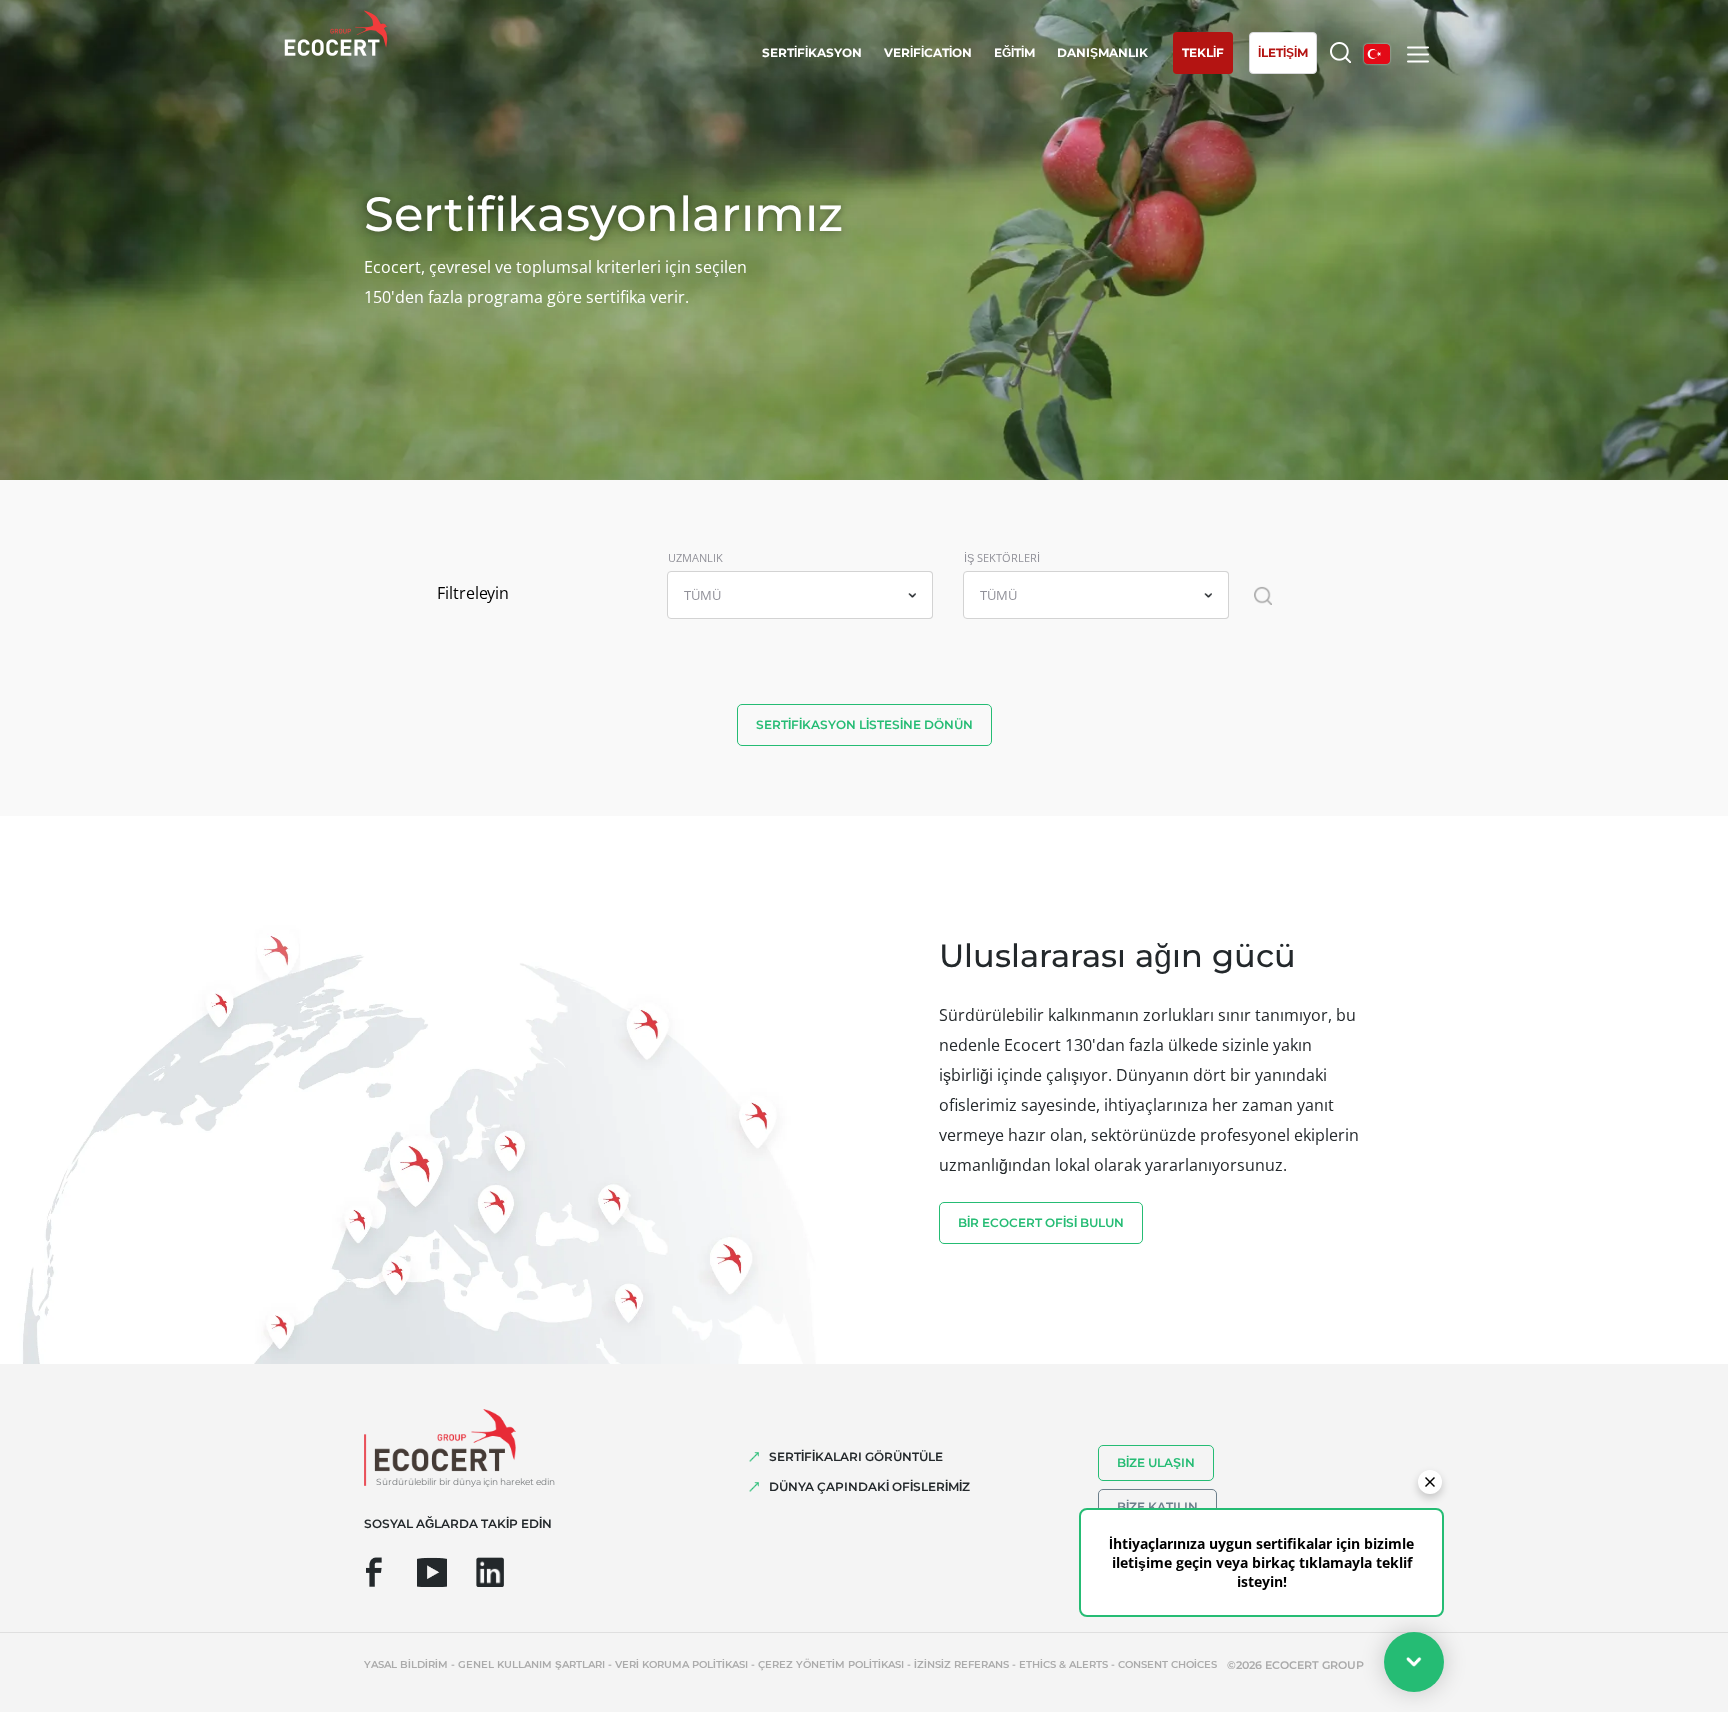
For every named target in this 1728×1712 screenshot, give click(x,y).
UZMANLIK (695, 557)
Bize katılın (1157, 1506)
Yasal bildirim (406, 1664)
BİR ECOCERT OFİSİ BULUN (1041, 1222)
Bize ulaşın (1156, 1462)
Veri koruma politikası (681, 1664)
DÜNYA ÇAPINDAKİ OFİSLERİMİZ (869, 1486)
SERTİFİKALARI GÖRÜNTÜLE (856, 1456)
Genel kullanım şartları (531, 1664)
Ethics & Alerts (1063, 1664)
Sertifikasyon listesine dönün (864, 724)
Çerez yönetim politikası (831, 1664)
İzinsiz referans (961, 1664)
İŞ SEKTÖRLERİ (1002, 557)
